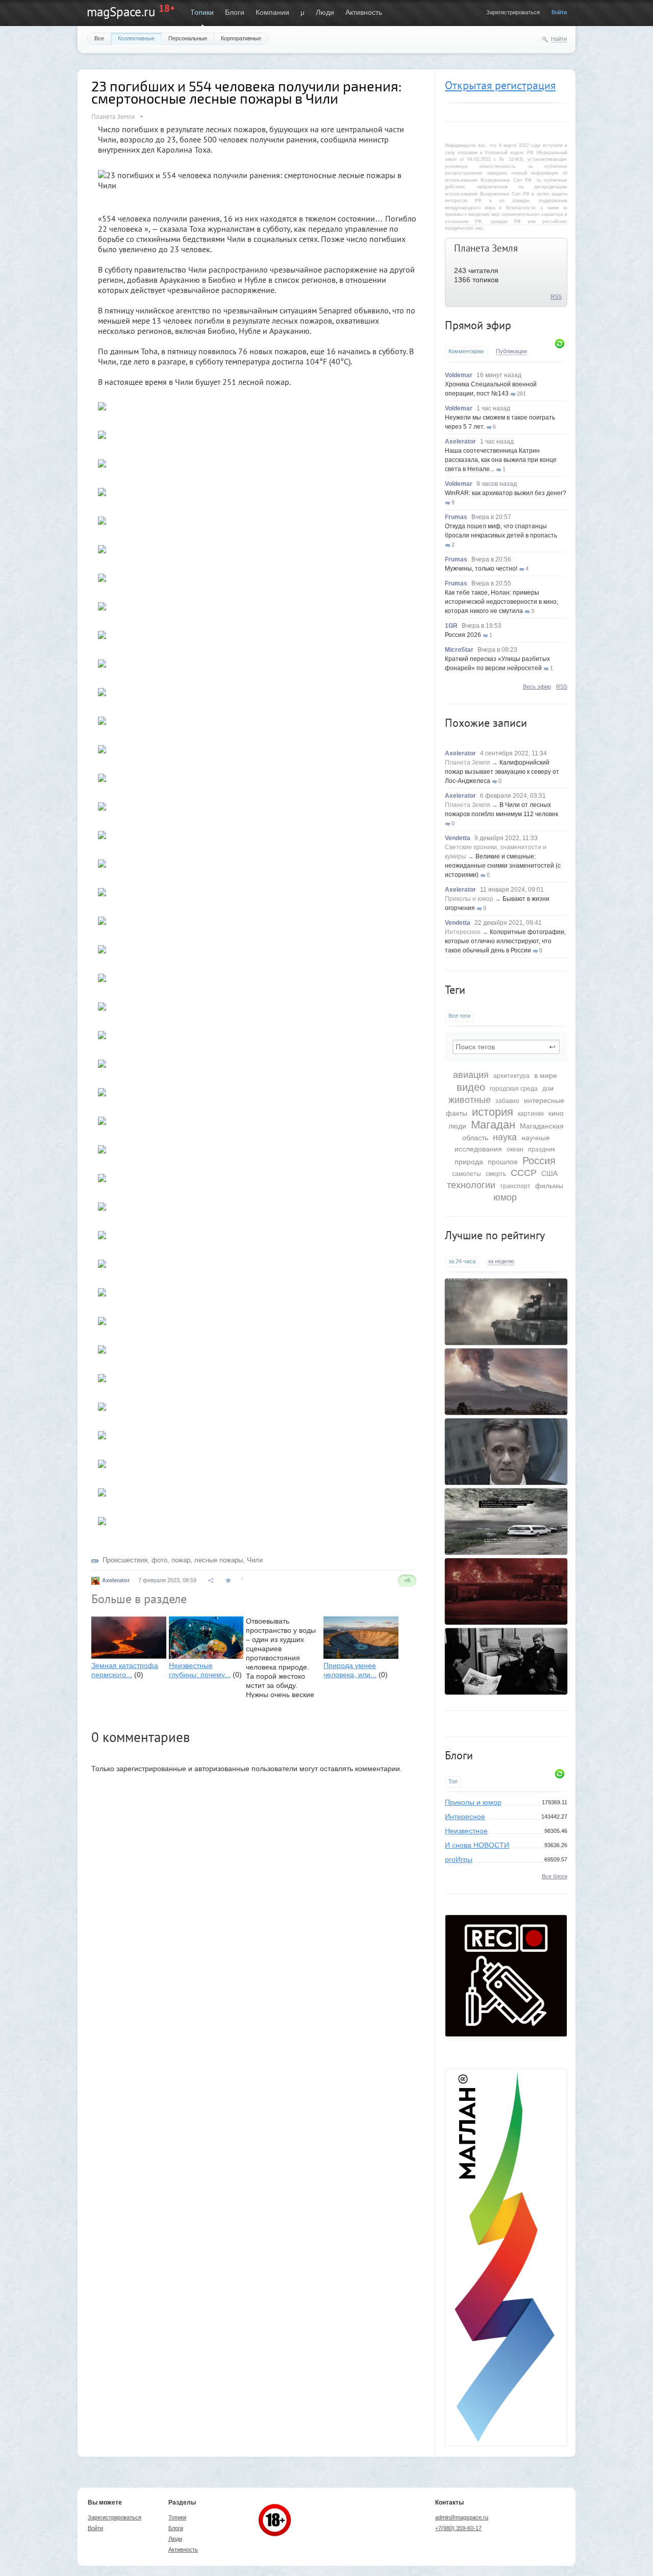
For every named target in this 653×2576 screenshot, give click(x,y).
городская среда (514, 1089)
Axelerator (460, 441)
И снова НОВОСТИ (477, 1845)
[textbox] (506, 1047)
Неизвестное (466, 1831)
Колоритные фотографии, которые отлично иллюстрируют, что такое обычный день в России (505, 941)
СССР (524, 1173)
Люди (325, 12)
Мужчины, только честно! (481, 569)
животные (470, 1100)
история (493, 1112)
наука (505, 1137)
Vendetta (458, 838)
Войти (559, 12)
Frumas (456, 517)
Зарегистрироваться (513, 12)
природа (469, 1162)
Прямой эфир (478, 325)
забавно (507, 1101)
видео (471, 1087)
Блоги (235, 12)
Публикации (511, 351)
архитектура (511, 1076)
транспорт (515, 1186)
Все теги (459, 1016)
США (549, 1173)
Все (99, 38)
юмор (505, 1197)
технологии (471, 1185)
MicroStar (459, 650)
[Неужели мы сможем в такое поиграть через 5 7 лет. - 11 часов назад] (506, 1312)
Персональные (188, 38)
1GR (451, 626)
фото (159, 1560)
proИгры (459, 1859)
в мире (546, 1075)
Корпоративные (241, 38)
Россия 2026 (463, 635)
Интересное (463, 932)
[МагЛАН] (506, 2034)
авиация (471, 1075)
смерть (496, 1174)
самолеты (467, 1174)
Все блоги (555, 1876)
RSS (556, 297)
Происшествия (125, 1560)
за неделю (501, 1261)
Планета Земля (486, 248)
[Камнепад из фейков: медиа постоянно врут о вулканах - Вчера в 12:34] (506, 1382)
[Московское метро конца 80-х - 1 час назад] (506, 1661)
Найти (559, 39)
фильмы (549, 1186)
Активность (364, 12)
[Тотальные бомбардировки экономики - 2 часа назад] (506, 1591)
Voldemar (459, 375)
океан (515, 1149)
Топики (202, 12)
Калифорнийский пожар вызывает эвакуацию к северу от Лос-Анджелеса (502, 772)
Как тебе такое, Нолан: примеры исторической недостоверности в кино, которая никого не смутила (501, 602)
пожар (181, 1560)
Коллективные (136, 38)
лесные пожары (219, 1560)
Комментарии (466, 351)
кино (556, 1113)
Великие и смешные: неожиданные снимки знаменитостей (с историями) (503, 866)
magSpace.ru (121, 12)
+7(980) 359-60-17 (458, 2528)
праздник (542, 1149)
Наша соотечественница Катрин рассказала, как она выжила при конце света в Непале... (501, 460)
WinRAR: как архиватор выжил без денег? (506, 493)
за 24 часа (462, 1261)
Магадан (493, 1125)
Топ (453, 1781)
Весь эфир (537, 686)
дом (548, 1089)
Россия (539, 1161)
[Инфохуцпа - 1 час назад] (506, 1452)
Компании (272, 12)
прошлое (503, 1162)
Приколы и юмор (469, 899)
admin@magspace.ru (462, 2517)
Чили (255, 1560)
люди (457, 1126)
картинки (531, 1114)
